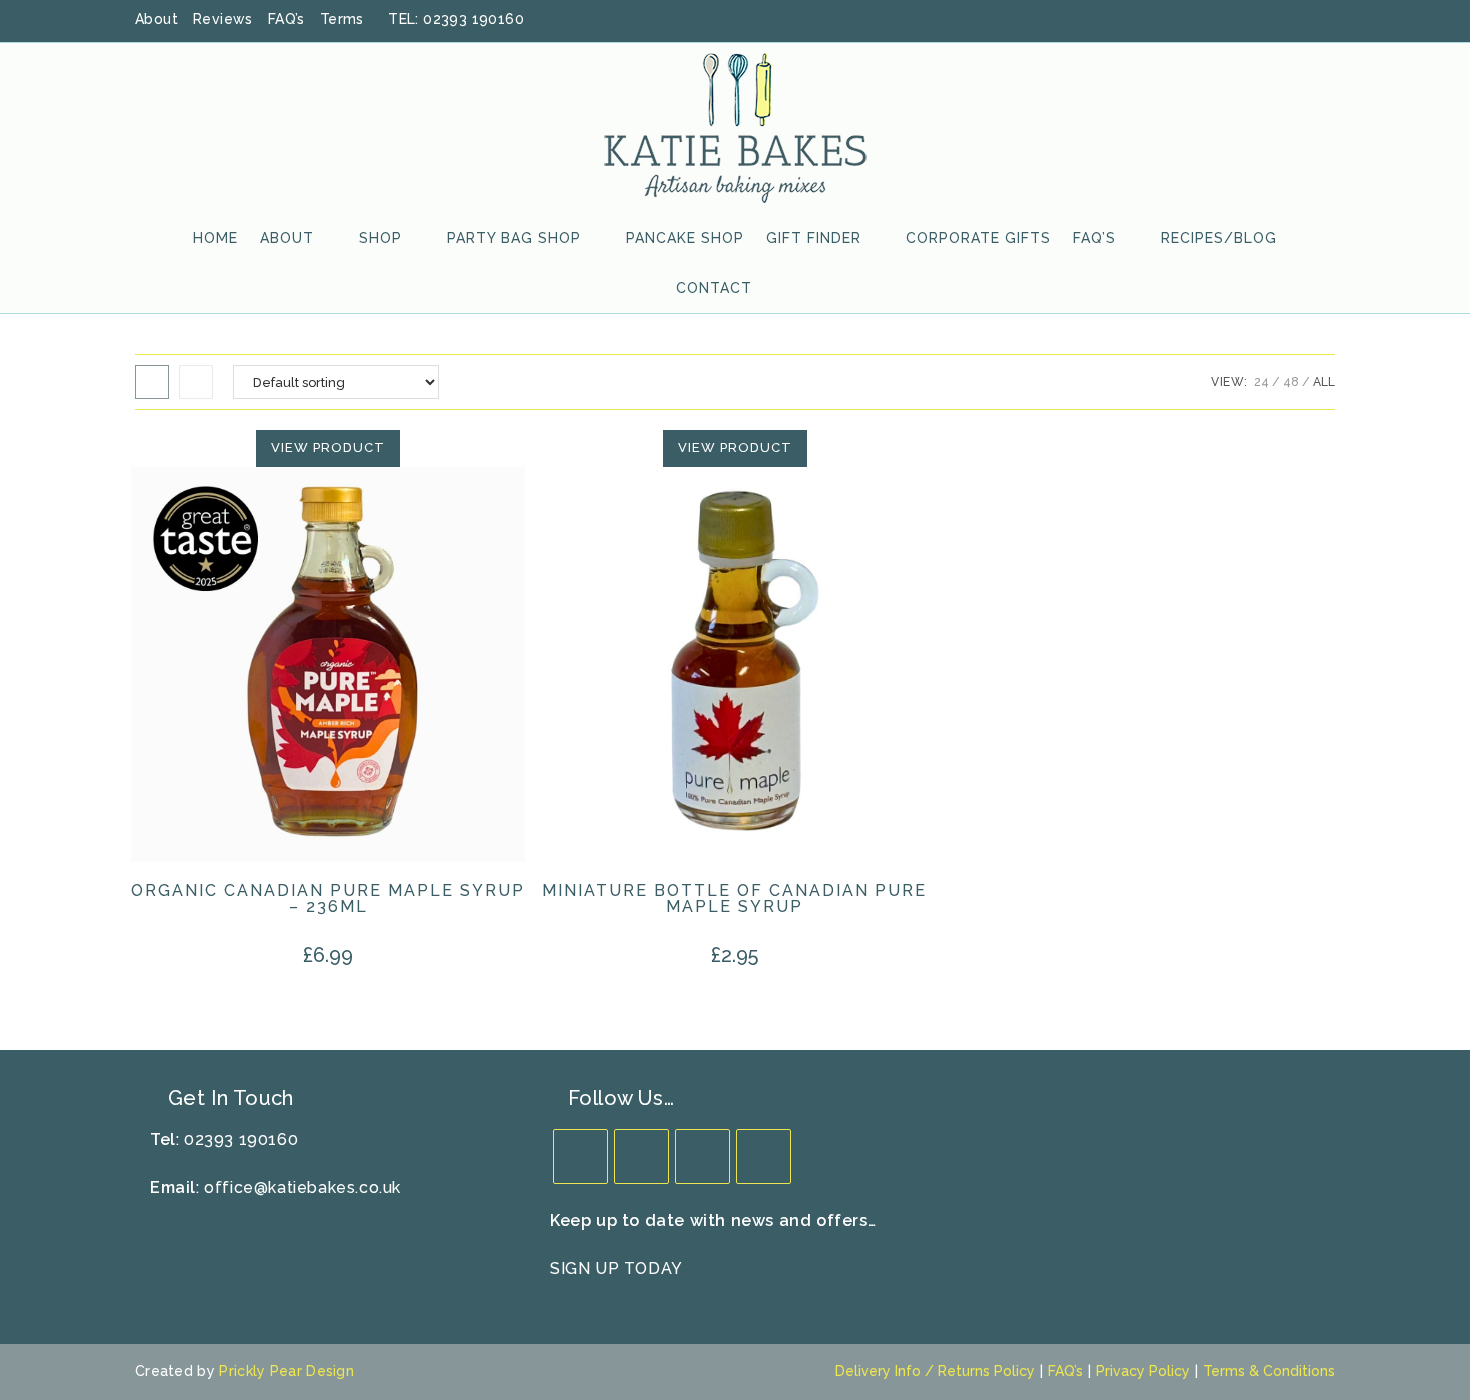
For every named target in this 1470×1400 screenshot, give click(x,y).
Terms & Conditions (1269, 1371)
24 (1261, 382)
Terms (342, 19)
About (156, 19)
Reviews (223, 19)
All (1324, 382)
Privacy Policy (1143, 1371)
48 (1291, 382)
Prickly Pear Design (286, 1371)
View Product (328, 447)
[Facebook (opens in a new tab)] (1250, 20)
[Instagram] (702, 1156)
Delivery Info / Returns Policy (935, 1371)
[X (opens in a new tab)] (1224, 20)
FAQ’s (286, 19)
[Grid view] (152, 382)
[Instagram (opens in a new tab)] (1302, 20)
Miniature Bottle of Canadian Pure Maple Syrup (734, 899)
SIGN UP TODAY (616, 1268)
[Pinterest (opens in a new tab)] (1276, 20)
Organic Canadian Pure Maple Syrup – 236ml (328, 899)
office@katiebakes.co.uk (302, 1187)
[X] (580, 1156)
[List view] (196, 382)
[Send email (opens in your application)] (1325, 20)
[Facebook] (641, 1156)
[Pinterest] (763, 1156)
